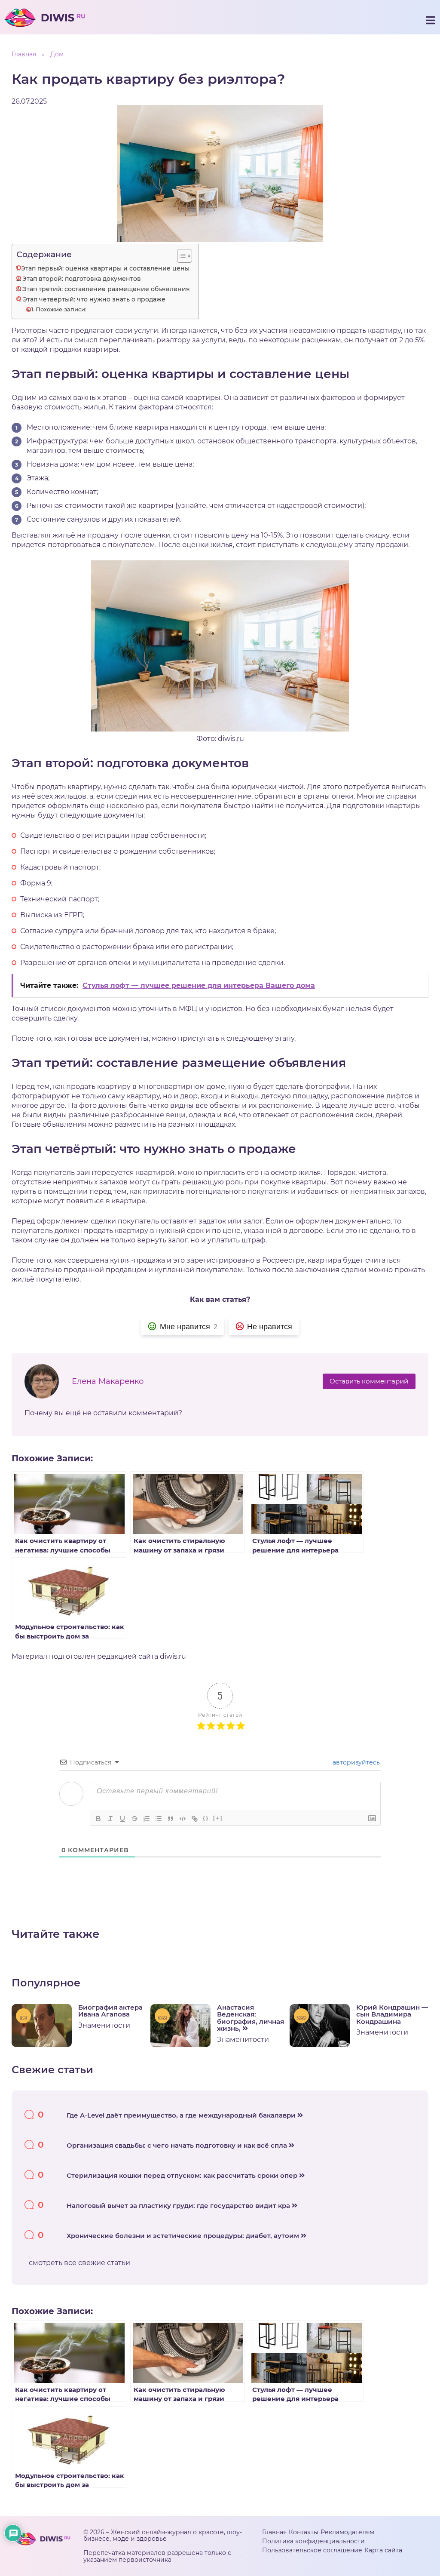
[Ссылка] (195, 1819)
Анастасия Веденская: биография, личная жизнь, (251, 2018)
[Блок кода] (183, 1819)
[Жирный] (98, 1819)
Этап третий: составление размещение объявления (106, 289)
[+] (218, 1818)
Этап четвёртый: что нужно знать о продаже (94, 299)
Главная (274, 2532)
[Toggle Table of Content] (180, 256)
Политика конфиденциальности (313, 2541)
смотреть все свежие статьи (79, 2263)
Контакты (304, 2532)
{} (206, 1818)
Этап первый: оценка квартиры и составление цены (105, 268)
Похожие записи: (61, 309)
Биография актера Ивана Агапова (110, 2011)
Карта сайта (383, 2550)
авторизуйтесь (355, 1762)
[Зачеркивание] (134, 1819)
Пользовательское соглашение (312, 2550)
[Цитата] (171, 1819)
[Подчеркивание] (122, 1819)
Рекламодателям (347, 2532)
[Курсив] (110, 1819)
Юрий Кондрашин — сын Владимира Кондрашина (392, 2015)
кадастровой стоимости (319, 506)
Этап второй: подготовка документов (82, 279)
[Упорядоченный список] (147, 1819)
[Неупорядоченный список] (159, 1819)
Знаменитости (104, 2025)
